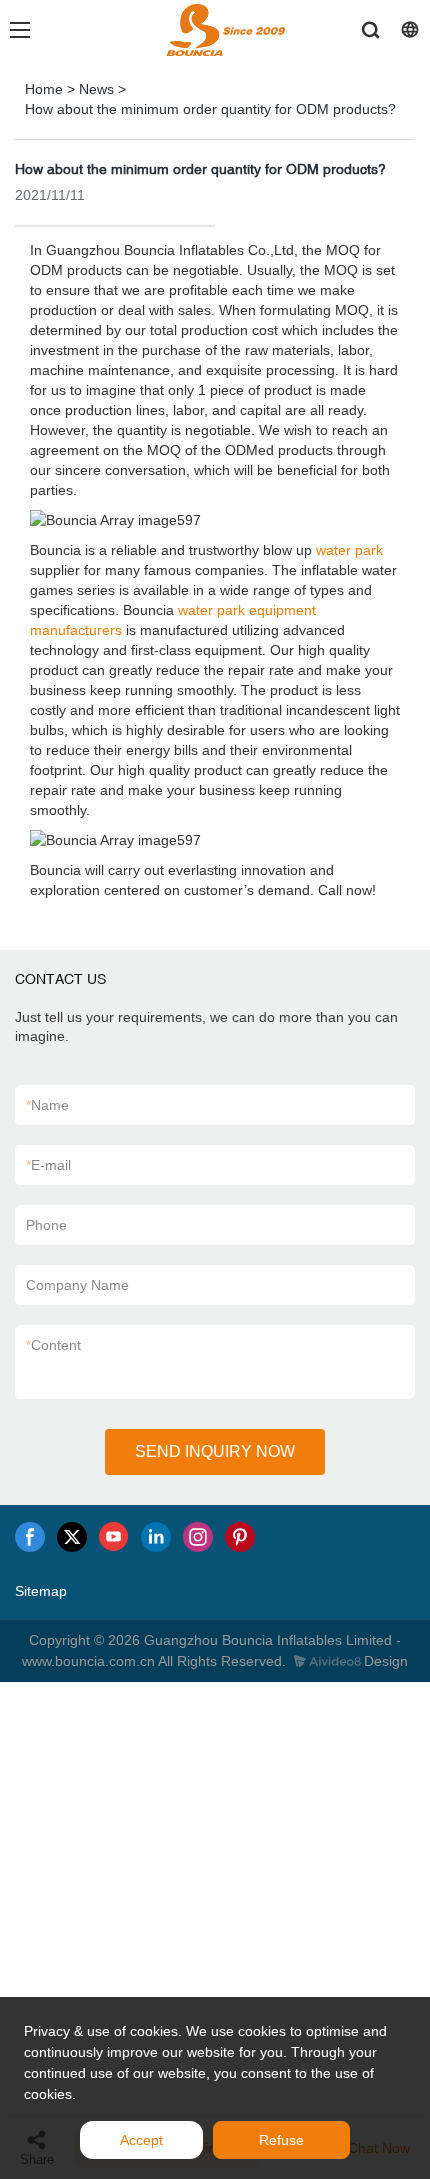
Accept (141, 2140)
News (96, 89)
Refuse (281, 2140)
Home (44, 89)
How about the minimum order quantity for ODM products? (210, 109)
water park (349, 550)
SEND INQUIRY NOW (215, 1451)
